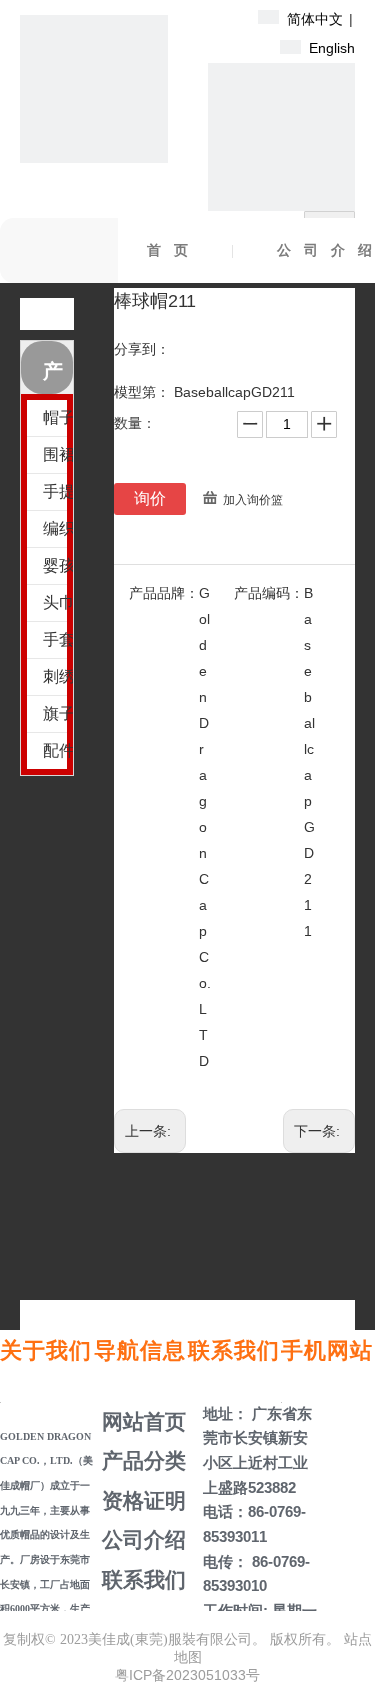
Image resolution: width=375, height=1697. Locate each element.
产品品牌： (164, 593)
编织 (58, 528)
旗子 (58, 713)
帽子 (58, 417)
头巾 (58, 602)
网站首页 (141, 1421)
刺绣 (58, 676)
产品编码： (269, 593)
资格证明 (141, 1500)
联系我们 (141, 1579)
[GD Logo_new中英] (94, 89)
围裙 (58, 454)
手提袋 (58, 491)
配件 (58, 750)
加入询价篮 (253, 500)
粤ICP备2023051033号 (187, 1675)
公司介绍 (141, 1539)
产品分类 (141, 1460)
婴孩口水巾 (58, 565)
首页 (174, 250)
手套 (58, 639)
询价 (150, 498)
